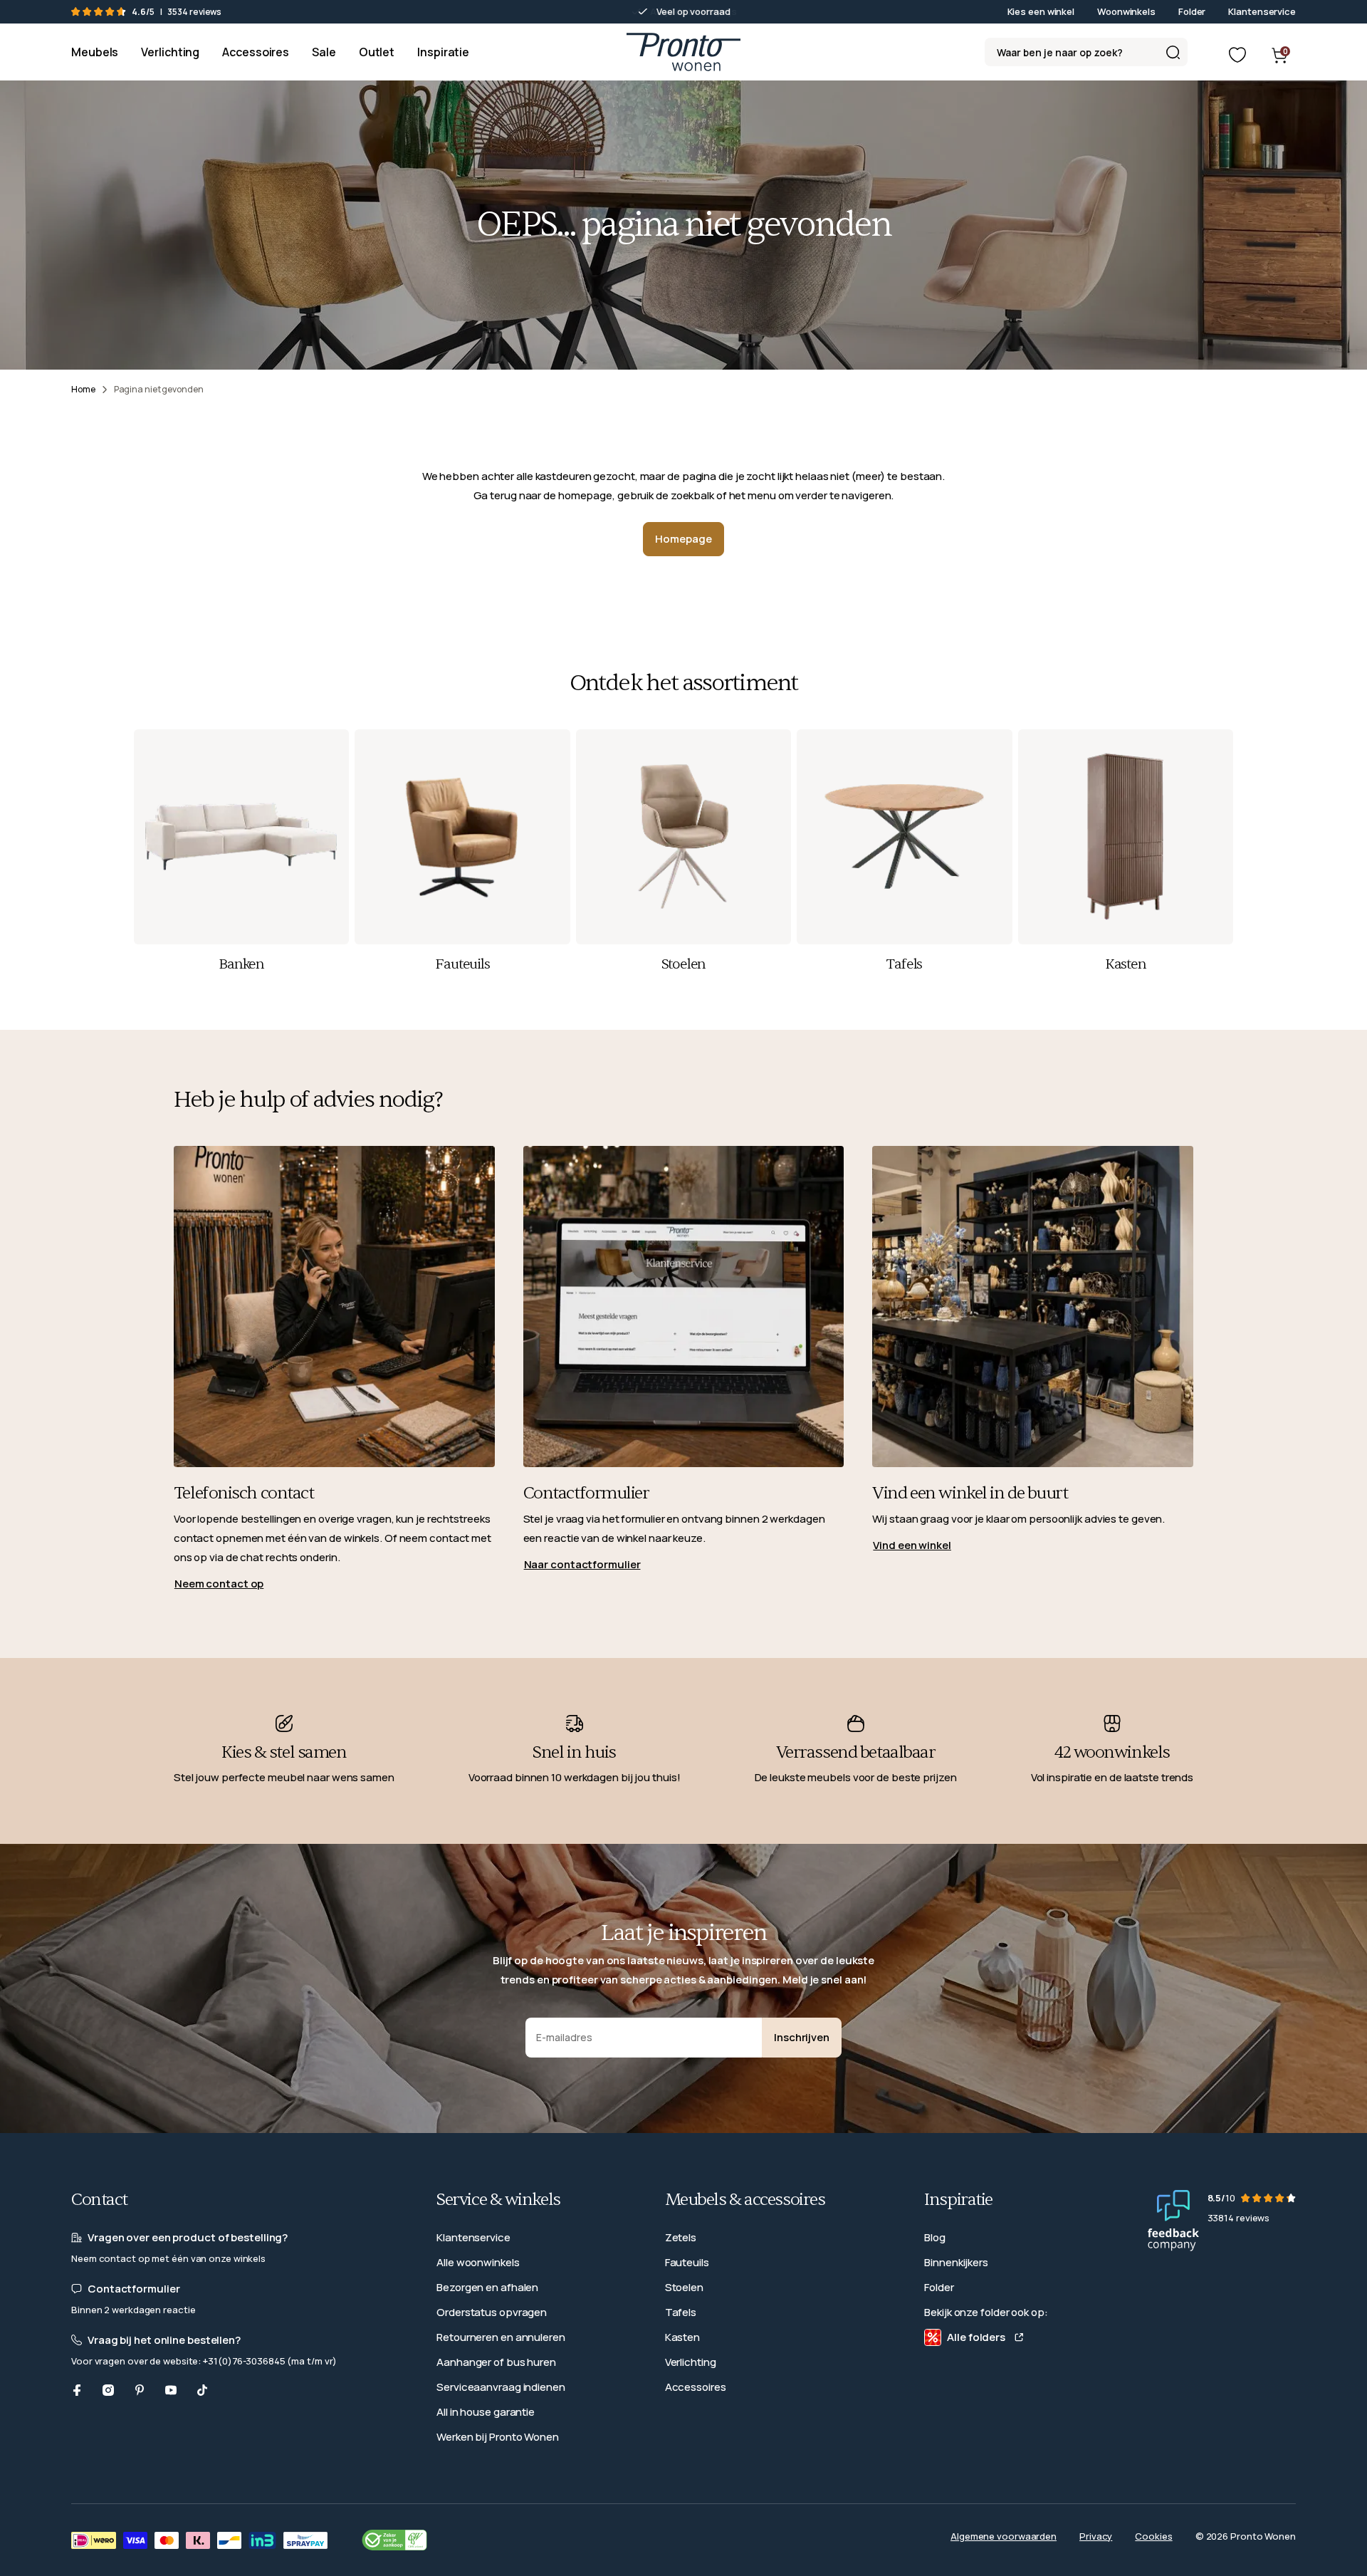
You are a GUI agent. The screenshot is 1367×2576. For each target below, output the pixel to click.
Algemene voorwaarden (1004, 2536)
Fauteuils (687, 2262)
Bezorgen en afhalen (487, 2287)
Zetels (681, 2237)
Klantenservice (1262, 11)
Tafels (681, 2312)
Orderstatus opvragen (492, 2312)
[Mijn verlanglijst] (1237, 55)
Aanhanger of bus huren (496, 2362)
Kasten (682, 2337)
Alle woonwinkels (478, 2262)
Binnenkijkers (956, 2262)
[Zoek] (1173, 52)
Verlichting (691, 2362)
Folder (1192, 11)
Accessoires (696, 2387)
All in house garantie (486, 2412)
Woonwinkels (1126, 11)
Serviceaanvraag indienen (501, 2387)
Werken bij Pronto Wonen (498, 2437)
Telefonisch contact (244, 1493)
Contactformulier (586, 1493)
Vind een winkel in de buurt (970, 1493)
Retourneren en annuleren (501, 2337)
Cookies (1153, 2536)
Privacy (1096, 2536)
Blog (935, 2237)
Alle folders (976, 2337)
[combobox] (1086, 52)
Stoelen (684, 2287)
